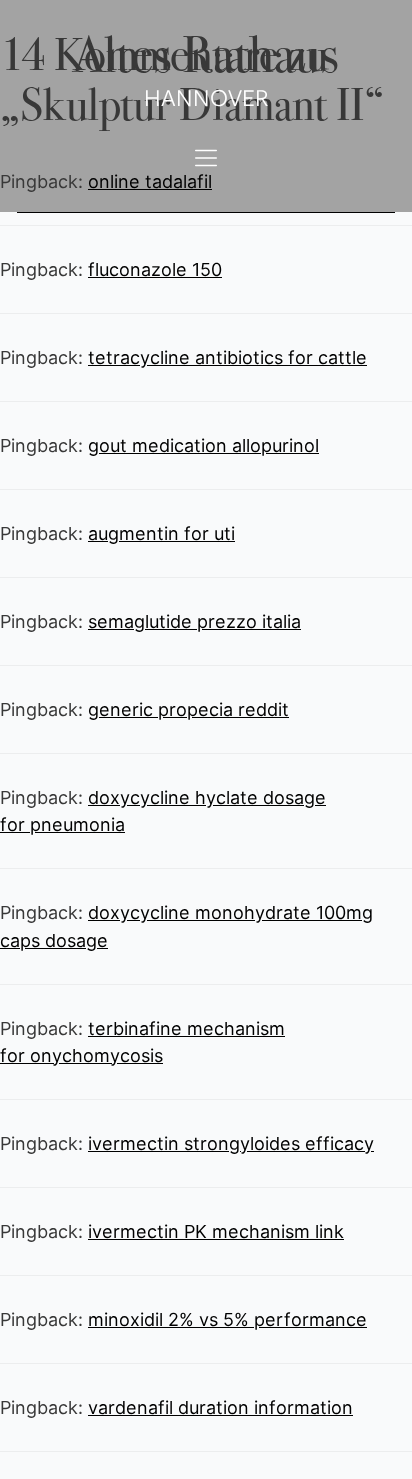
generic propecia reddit (188, 709)
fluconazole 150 (155, 269)
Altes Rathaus (206, 52)
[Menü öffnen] (206, 158)
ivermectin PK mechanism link (216, 1231)
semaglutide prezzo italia (194, 621)
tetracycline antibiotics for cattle (227, 357)
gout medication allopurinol (203, 445)
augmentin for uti (161, 533)
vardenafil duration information (220, 1407)
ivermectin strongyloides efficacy (231, 1143)
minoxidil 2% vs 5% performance (227, 1319)
